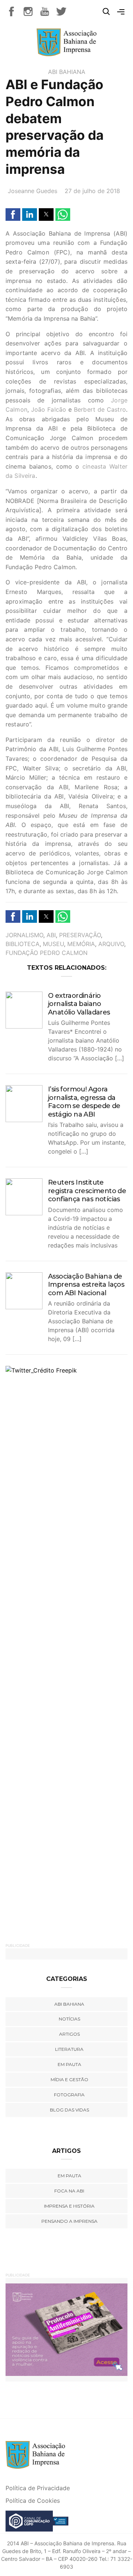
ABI (51, 935)
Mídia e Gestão (69, 2079)
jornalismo (24, 935)
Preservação (80, 935)
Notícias (69, 2019)
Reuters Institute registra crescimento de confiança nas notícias (87, 1191)
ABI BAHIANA (67, 72)
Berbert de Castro (100, 409)
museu (53, 944)
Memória (81, 944)
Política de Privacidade (38, 2488)
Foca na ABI (69, 2191)
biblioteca (23, 944)
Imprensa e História (69, 2206)
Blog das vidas (69, 2110)
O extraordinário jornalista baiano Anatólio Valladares (79, 1004)
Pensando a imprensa (69, 2221)
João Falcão (49, 409)
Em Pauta (69, 2176)
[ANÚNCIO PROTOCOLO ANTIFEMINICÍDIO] (66, 2329)
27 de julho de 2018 (92, 191)
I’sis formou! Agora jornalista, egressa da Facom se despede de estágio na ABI (84, 1102)
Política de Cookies (33, 2501)
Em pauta (69, 2064)
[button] (13, 215)
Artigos (69, 2034)
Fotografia (69, 2095)
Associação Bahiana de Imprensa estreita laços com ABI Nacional (86, 1285)
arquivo (111, 944)
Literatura (69, 2049)
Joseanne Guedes (33, 191)
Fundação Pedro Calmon (47, 953)
